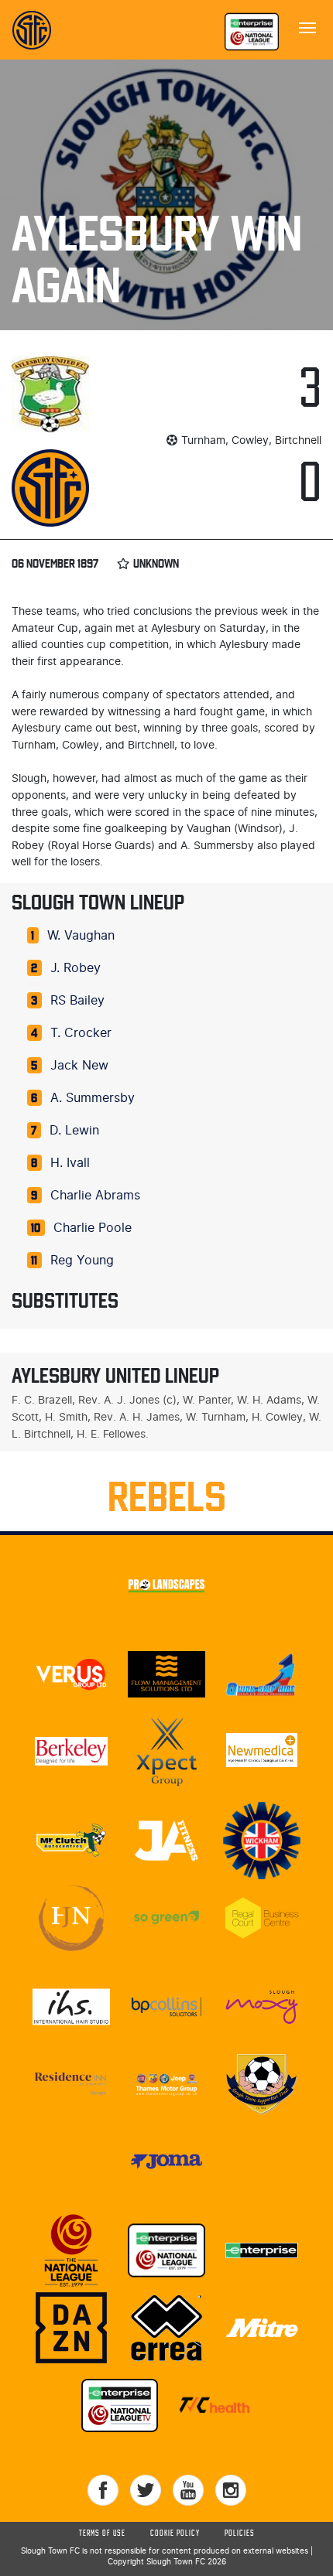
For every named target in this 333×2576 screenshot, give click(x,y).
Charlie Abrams (95, 1196)
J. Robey (76, 968)
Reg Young (82, 1261)
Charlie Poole (93, 1228)
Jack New (79, 1066)
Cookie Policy (175, 2533)
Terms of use (102, 2533)
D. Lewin (74, 1131)
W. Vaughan (81, 936)
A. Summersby (93, 1098)
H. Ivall (70, 1163)
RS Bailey (77, 1001)
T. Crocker (81, 1033)
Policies (240, 2533)
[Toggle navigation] (307, 26)
